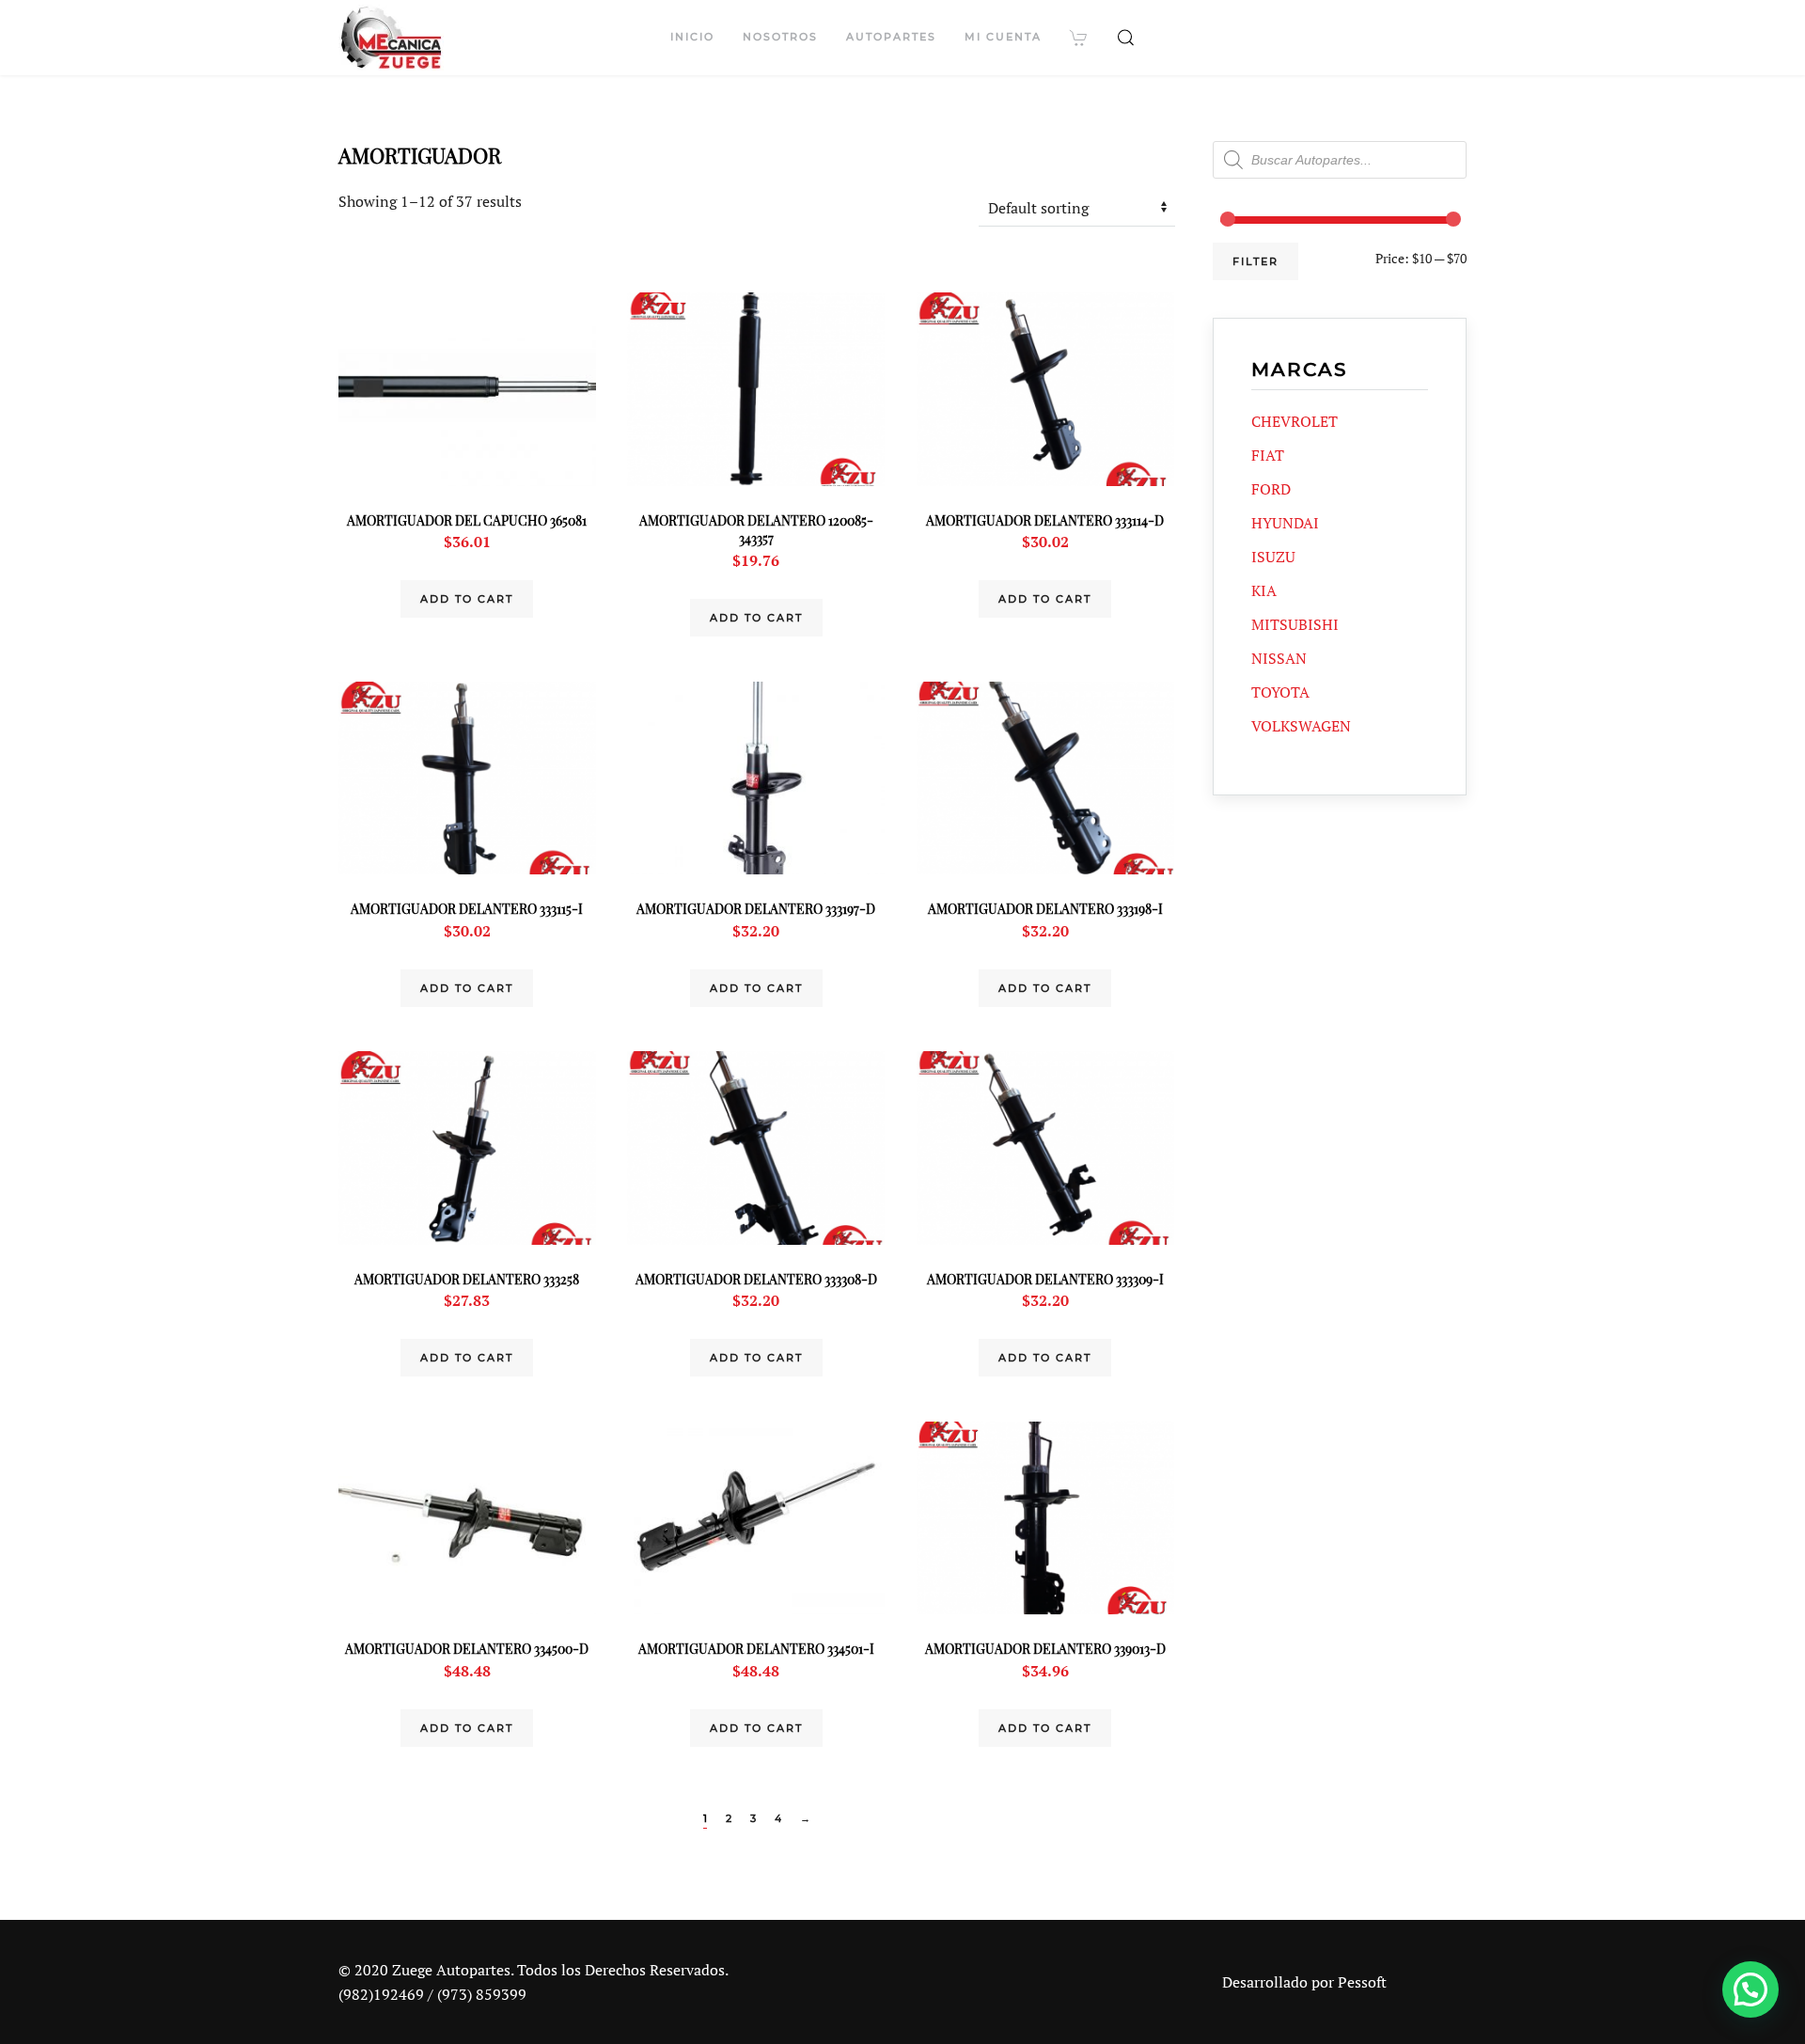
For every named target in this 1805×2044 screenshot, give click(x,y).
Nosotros (780, 37)
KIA (1264, 590)
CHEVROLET (1295, 421)
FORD (1271, 489)
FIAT (1268, 455)
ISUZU (1273, 557)
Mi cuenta (1003, 37)
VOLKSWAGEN (1301, 726)
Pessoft (1362, 1982)
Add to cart (467, 599)
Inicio (692, 37)
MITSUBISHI (1295, 624)
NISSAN (1279, 658)
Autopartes (891, 37)
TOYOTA (1280, 692)
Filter (1256, 261)
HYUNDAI (1285, 523)
